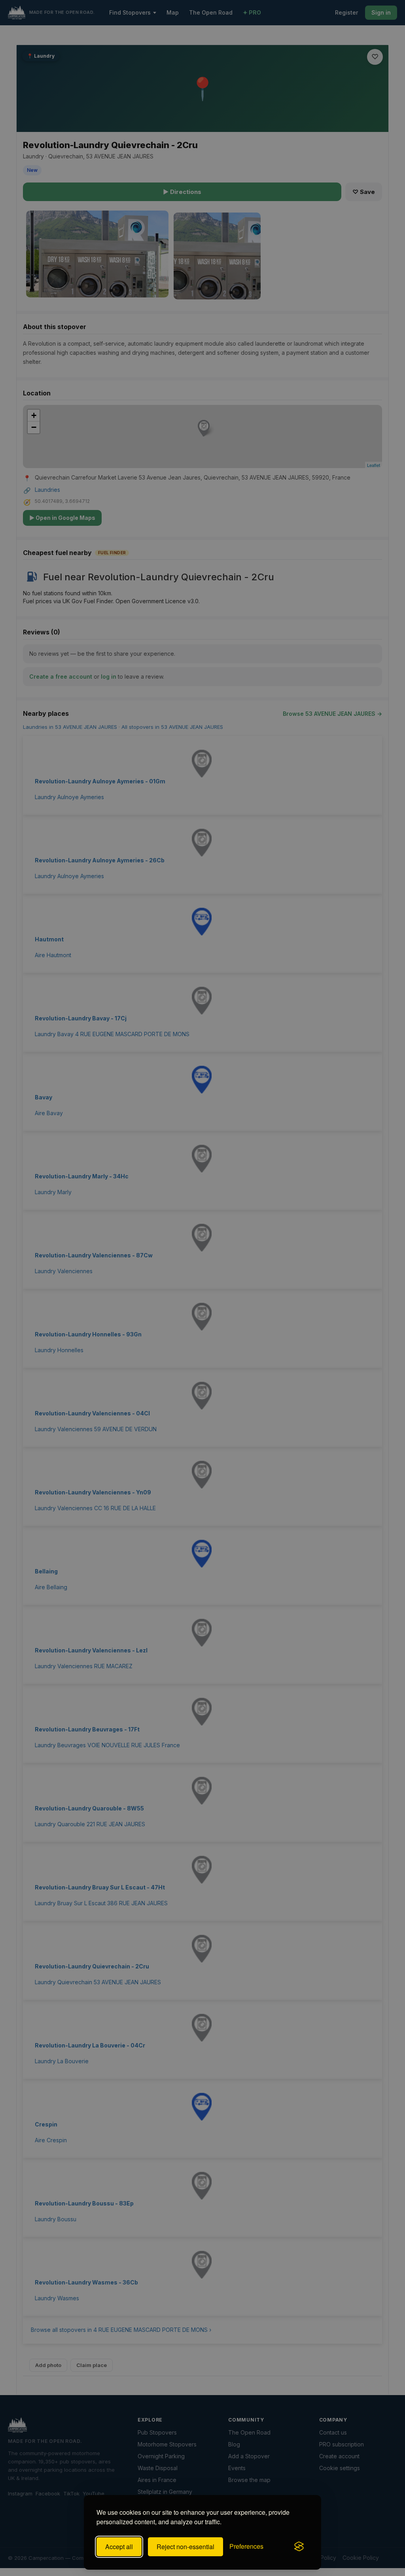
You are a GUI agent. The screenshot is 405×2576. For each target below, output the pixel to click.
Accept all (119, 2547)
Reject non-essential (185, 2547)
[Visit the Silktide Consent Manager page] (299, 2547)
